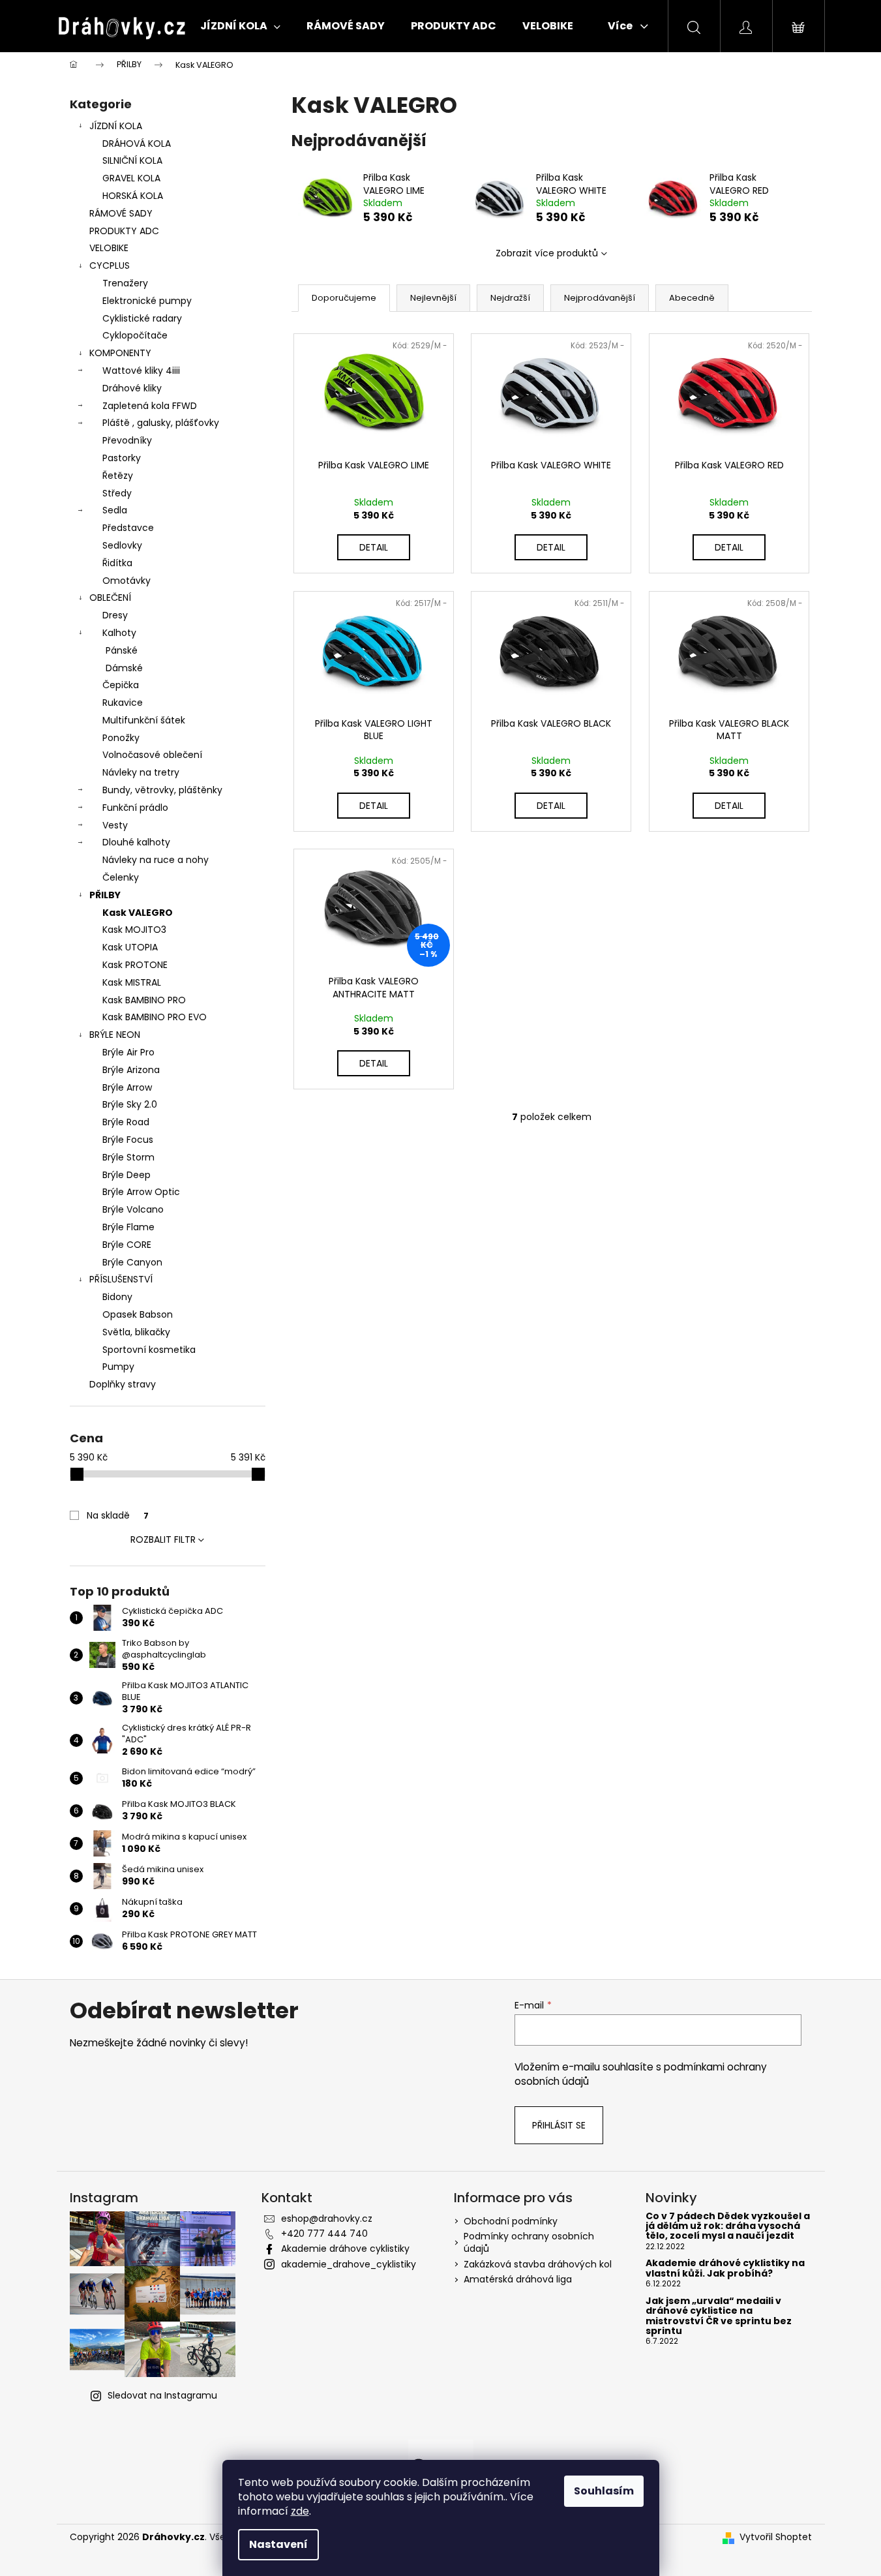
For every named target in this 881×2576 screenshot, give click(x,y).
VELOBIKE (109, 248)
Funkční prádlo (135, 808)
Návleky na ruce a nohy (156, 860)
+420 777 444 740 (324, 2234)
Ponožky (121, 738)
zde (300, 2511)
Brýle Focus (128, 1140)
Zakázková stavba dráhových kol (538, 2264)
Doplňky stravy (123, 1384)
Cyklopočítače (135, 335)
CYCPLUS (110, 265)
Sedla (115, 510)
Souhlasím (604, 2491)
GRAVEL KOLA (131, 178)
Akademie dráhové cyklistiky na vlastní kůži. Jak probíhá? (725, 2268)
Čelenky (121, 877)
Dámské (124, 668)
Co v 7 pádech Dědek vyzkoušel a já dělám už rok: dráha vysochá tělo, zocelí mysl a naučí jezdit (728, 2226)
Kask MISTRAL (132, 982)
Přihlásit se (559, 2125)
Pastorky (122, 458)
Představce (128, 528)
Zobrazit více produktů (547, 253)
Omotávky (127, 581)
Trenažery (125, 283)
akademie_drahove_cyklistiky (349, 2264)
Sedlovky (122, 545)
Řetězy (118, 476)
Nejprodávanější (600, 298)
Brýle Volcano (133, 1209)
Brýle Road (126, 1122)
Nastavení (278, 2544)
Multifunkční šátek (144, 720)
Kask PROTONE (135, 965)
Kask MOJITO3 (134, 930)
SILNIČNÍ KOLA (132, 160)
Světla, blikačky (136, 1332)
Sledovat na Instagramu (162, 2395)
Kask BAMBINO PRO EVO (155, 1017)
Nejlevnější (433, 298)
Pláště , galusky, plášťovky (161, 423)
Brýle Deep (127, 1175)
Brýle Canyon (132, 1262)
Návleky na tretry (141, 772)
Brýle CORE (127, 1245)
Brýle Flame (128, 1227)
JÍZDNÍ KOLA (116, 126)
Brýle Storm (128, 1157)
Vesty (115, 825)
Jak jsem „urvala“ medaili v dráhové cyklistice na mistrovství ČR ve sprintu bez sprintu (719, 2316)
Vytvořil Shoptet (776, 2537)
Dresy (115, 615)
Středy (117, 493)
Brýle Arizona (131, 1070)
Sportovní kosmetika (149, 1350)
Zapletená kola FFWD (150, 406)
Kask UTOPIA (130, 947)
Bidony (117, 1297)
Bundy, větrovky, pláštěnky (162, 790)
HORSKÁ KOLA (133, 196)
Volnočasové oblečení (152, 755)
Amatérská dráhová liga (518, 2279)
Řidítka (117, 563)
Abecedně (692, 298)
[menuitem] (240, 26)
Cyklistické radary (142, 318)
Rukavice (123, 703)
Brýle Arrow (127, 1087)
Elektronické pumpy (147, 301)
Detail (374, 547)
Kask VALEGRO (138, 913)
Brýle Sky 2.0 (130, 1104)
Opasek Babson (138, 1314)
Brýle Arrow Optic (141, 1192)
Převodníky (127, 440)
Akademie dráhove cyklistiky (345, 2249)
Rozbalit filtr (163, 1539)
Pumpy (118, 1367)
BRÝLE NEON (115, 1035)
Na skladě (118, 1515)
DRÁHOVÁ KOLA (137, 144)
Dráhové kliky (132, 388)
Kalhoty (119, 633)
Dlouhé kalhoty (136, 842)
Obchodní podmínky (511, 2221)
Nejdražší (510, 298)
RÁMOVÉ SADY (121, 213)
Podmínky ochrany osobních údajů (529, 2242)
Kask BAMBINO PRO (144, 1000)
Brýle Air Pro (128, 1052)
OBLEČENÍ (110, 598)
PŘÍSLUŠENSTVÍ (121, 1279)
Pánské (122, 650)
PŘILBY (105, 895)
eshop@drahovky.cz (327, 2219)
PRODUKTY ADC (124, 231)
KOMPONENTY (120, 353)
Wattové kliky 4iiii (141, 371)
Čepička (121, 685)
